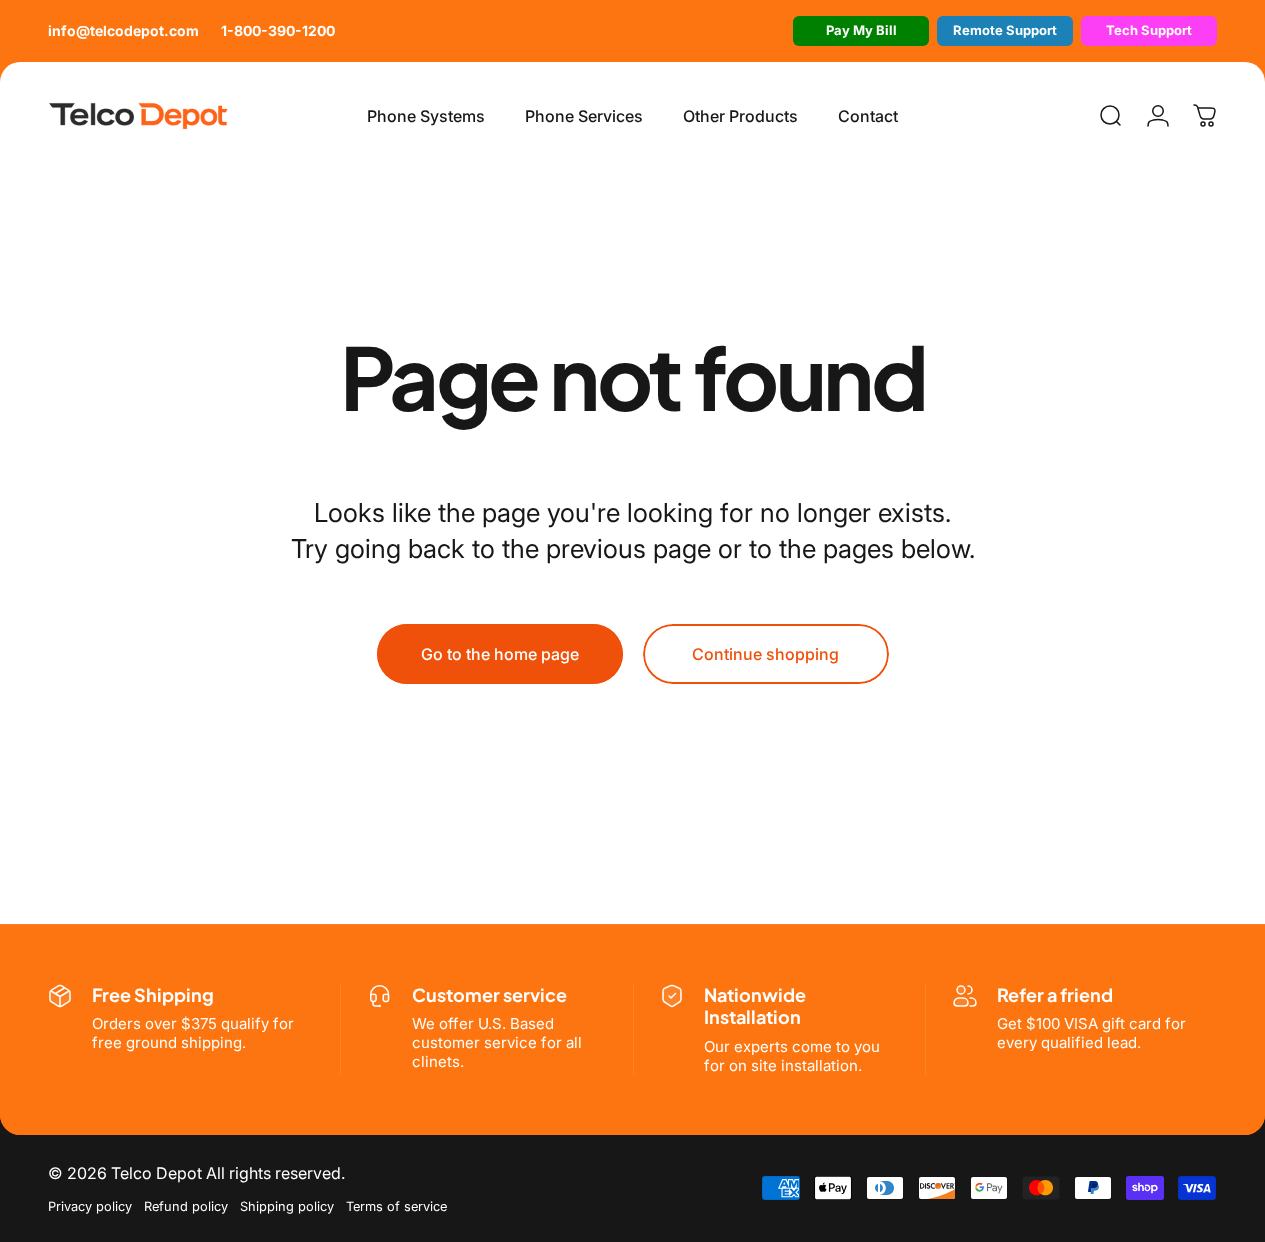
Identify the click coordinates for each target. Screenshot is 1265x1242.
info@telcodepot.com (123, 31)
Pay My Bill (861, 30)
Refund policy (186, 1206)
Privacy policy (90, 1206)
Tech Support (1149, 30)
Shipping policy (287, 1206)
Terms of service (396, 1206)
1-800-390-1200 (278, 31)
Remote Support (1005, 30)
